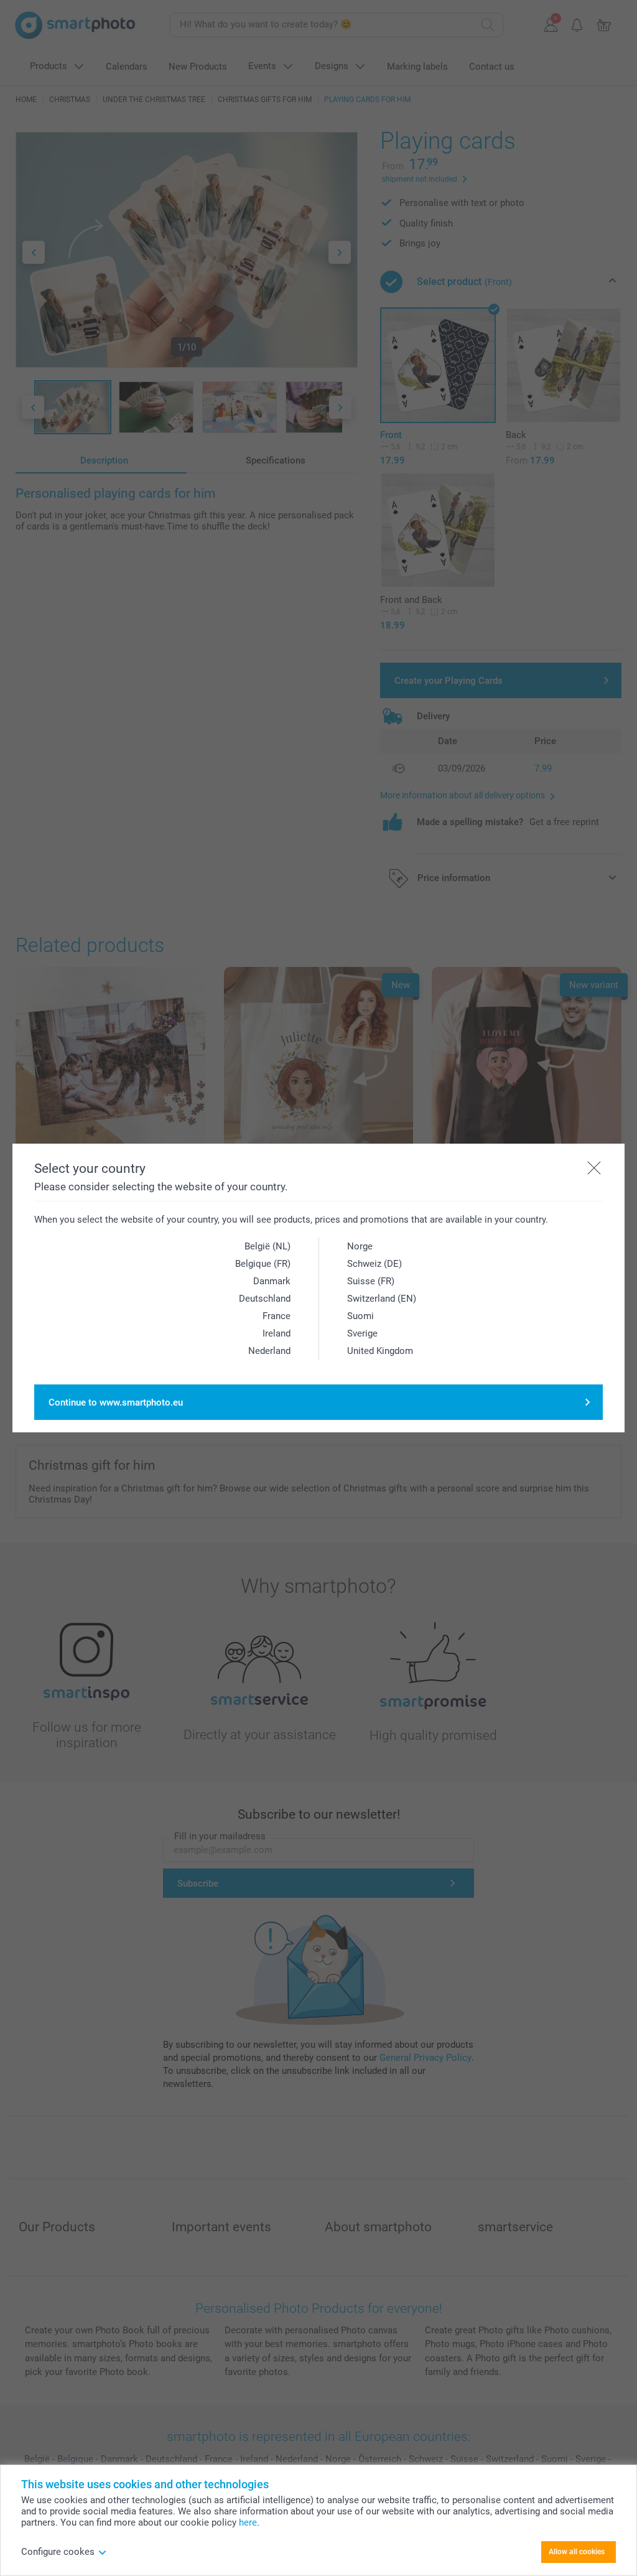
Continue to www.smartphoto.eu (116, 1402)
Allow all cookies (577, 2552)
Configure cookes (58, 2552)
